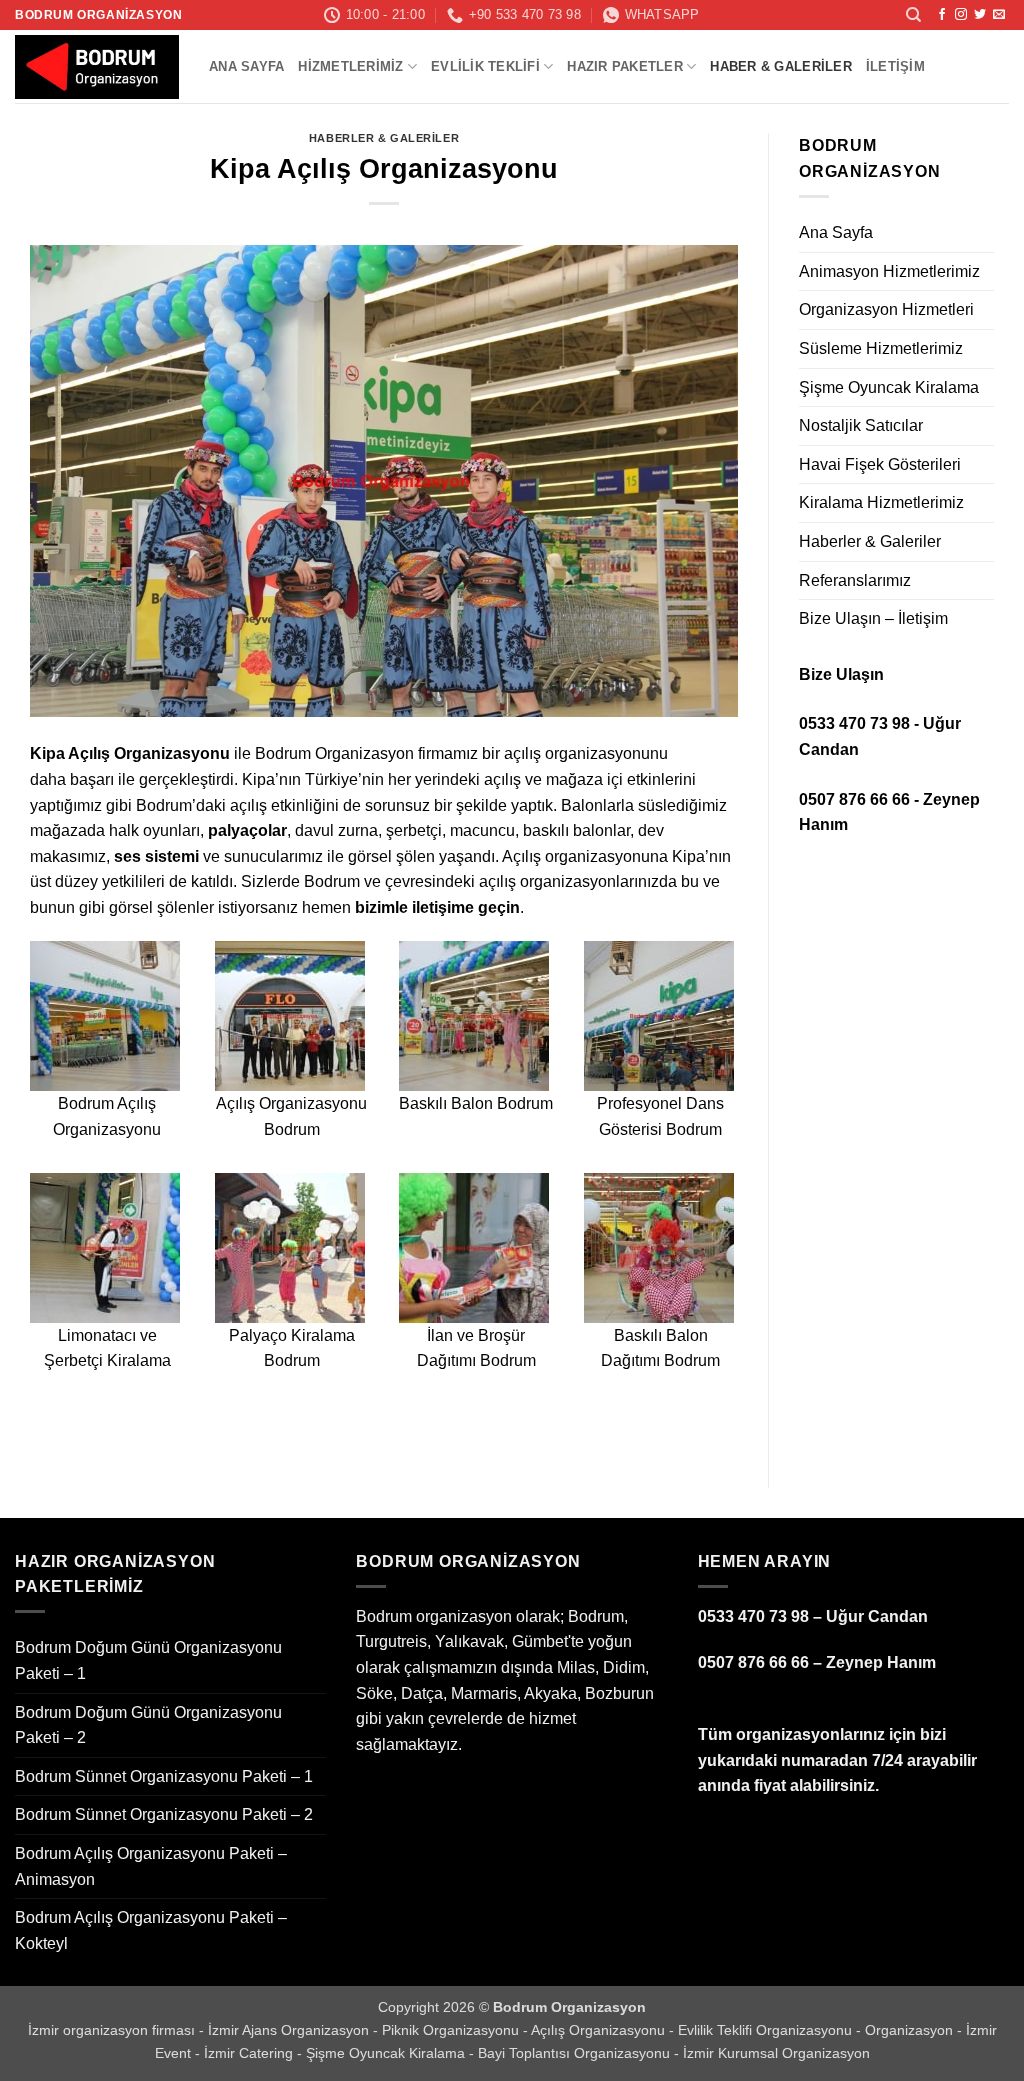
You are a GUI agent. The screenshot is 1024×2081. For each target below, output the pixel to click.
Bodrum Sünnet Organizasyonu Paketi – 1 (164, 1776)
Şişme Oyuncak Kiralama (889, 387)
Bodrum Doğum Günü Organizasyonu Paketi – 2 (148, 1725)
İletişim (895, 66)
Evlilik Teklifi (485, 66)
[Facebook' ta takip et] (942, 15)
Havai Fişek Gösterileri (880, 464)
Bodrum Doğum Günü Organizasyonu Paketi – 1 (148, 1660)
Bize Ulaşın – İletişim (873, 618)
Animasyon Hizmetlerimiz (889, 271)
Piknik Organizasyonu (452, 2030)
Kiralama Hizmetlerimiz (881, 502)
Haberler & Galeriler (384, 138)
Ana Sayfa (246, 66)
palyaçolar (247, 830)
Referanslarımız (855, 580)
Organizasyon (911, 2030)
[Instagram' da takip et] (961, 15)
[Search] (913, 15)
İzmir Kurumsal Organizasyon (776, 2053)
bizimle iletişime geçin (437, 907)
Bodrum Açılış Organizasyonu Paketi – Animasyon (151, 1866)
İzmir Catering (250, 2053)
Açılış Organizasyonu (600, 2030)
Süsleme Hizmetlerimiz (881, 348)
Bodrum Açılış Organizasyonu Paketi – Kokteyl (151, 1930)
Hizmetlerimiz (350, 66)
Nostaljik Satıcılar (861, 425)
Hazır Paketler (625, 66)
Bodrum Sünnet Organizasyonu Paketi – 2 (164, 1814)
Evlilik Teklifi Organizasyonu (767, 2030)
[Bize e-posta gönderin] (999, 15)
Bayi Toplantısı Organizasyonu (576, 2053)
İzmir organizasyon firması (113, 2030)
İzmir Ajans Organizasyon (290, 2030)
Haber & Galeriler (780, 66)
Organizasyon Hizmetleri (886, 309)
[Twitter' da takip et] (980, 15)
